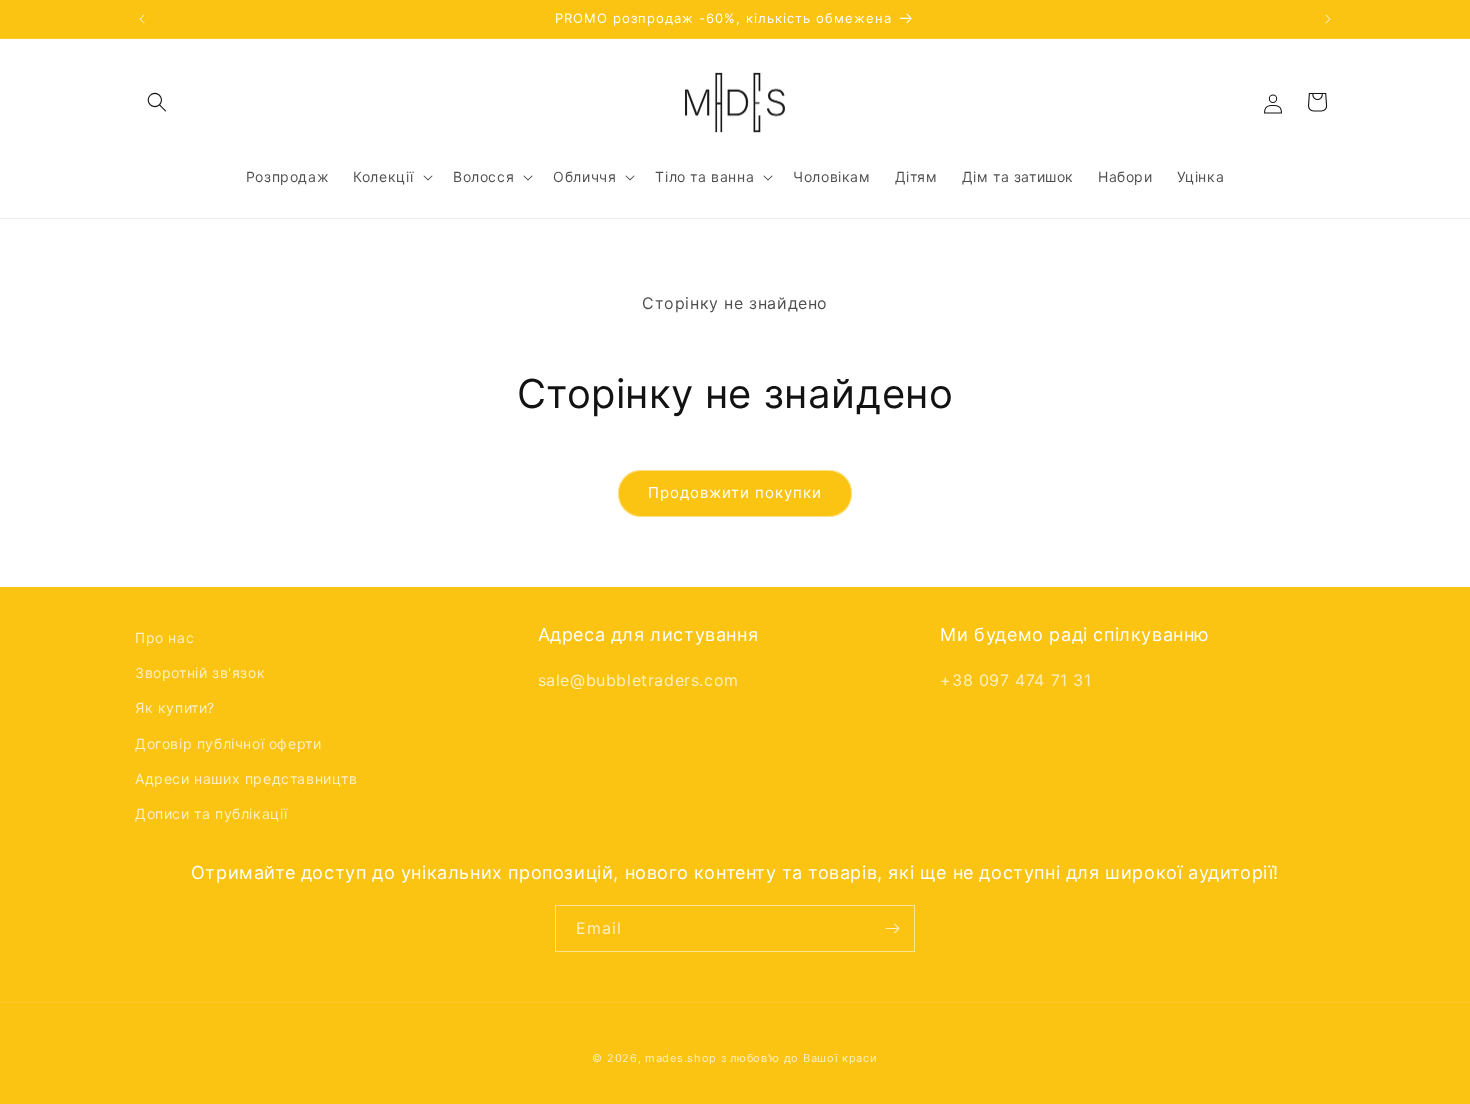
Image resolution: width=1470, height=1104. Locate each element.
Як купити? (175, 707)
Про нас (164, 637)
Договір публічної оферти (228, 743)
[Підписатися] (892, 928)
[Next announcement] (1328, 19)
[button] (157, 102)
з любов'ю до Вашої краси (799, 1058)
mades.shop (681, 1058)
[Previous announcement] (142, 19)
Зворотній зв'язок (200, 672)
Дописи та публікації (211, 813)
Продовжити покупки (735, 492)
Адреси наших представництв (246, 778)
